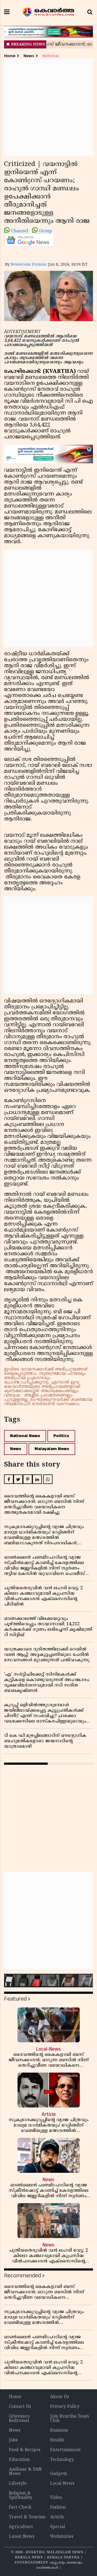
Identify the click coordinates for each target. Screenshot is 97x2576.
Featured (15, 1999)
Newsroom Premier (29, 265)
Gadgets (58, 2474)
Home (10, 56)
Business (59, 2431)
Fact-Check (20, 2507)
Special (58, 2527)
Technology (62, 2460)
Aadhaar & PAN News (25, 2472)
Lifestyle (18, 2484)
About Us (60, 2397)
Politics (61, 1436)
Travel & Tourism (27, 2517)
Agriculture (21, 2527)
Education (19, 2460)
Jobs (13, 2440)
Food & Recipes (25, 2450)
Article (57, 2517)
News (29, 56)
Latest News (22, 2537)
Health (57, 2440)
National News (25, 1436)
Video (56, 2498)
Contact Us (20, 2407)
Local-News (62, 2484)
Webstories (62, 2537)
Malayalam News (52, 1449)
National (51, 56)
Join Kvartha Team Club (70, 2419)
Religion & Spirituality (21, 2496)
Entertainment (65, 2450)
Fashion (58, 2507)
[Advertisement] (48, 107)
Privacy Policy (65, 2407)
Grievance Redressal (19, 2419)
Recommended (22, 2276)
